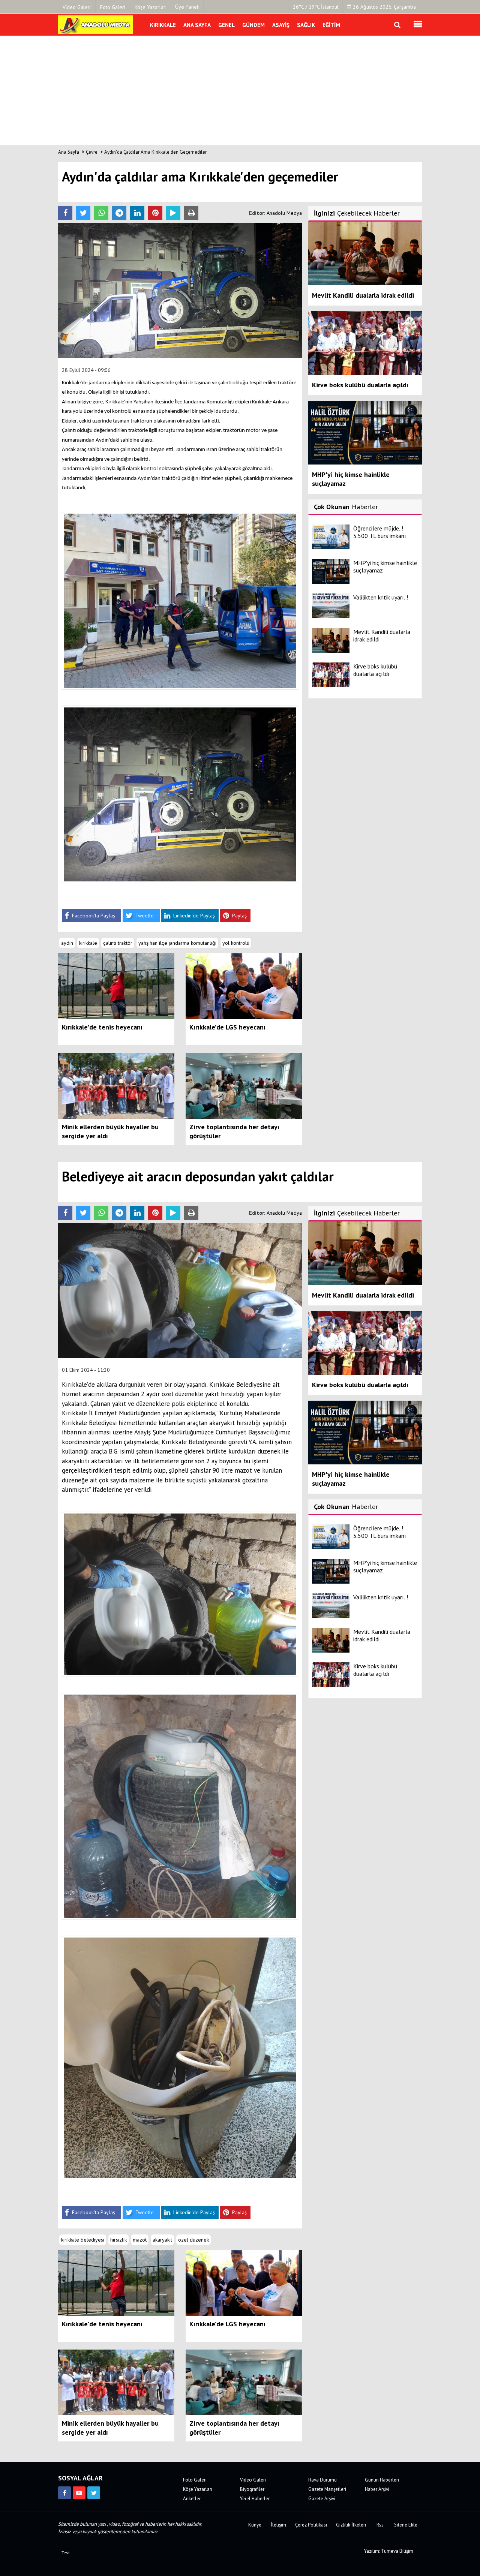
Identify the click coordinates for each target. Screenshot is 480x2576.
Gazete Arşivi (322, 2499)
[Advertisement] (240, 92)
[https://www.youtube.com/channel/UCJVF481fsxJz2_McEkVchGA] (79, 2493)
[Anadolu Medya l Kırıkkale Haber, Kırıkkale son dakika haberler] (96, 24)
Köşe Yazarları (198, 2489)
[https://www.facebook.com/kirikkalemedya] (64, 2493)
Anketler (192, 2499)
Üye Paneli (187, 7)
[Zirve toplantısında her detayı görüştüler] (244, 1085)
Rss (380, 2525)
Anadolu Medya (284, 213)
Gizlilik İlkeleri (351, 2525)
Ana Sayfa (69, 152)
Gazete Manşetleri (327, 2489)
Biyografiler (252, 2489)
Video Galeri (253, 2480)
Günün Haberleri (382, 2480)
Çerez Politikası (311, 2525)
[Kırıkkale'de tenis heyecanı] (116, 986)
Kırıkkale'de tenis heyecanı (102, 1027)
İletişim (278, 2525)
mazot (140, 2240)
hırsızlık (118, 2240)
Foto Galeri (195, 2480)
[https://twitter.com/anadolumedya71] (94, 2493)
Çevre (92, 152)
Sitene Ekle (406, 2525)
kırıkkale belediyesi (83, 2240)
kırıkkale (88, 943)
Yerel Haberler (255, 2499)
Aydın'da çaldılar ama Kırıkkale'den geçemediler (155, 152)
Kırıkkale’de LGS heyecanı (227, 1027)
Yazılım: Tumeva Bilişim (389, 2551)
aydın (67, 943)
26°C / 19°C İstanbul (316, 7)
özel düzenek (193, 2240)
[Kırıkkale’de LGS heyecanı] (244, 986)
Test (66, 2553)
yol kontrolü (236, 943)
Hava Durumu (322, 2480)
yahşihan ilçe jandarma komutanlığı (177, 943)
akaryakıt (162, 2240)
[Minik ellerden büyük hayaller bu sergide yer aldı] (116, 1085)
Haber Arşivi (377, 2489)
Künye (255, 2525)
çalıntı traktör (118, 943)
